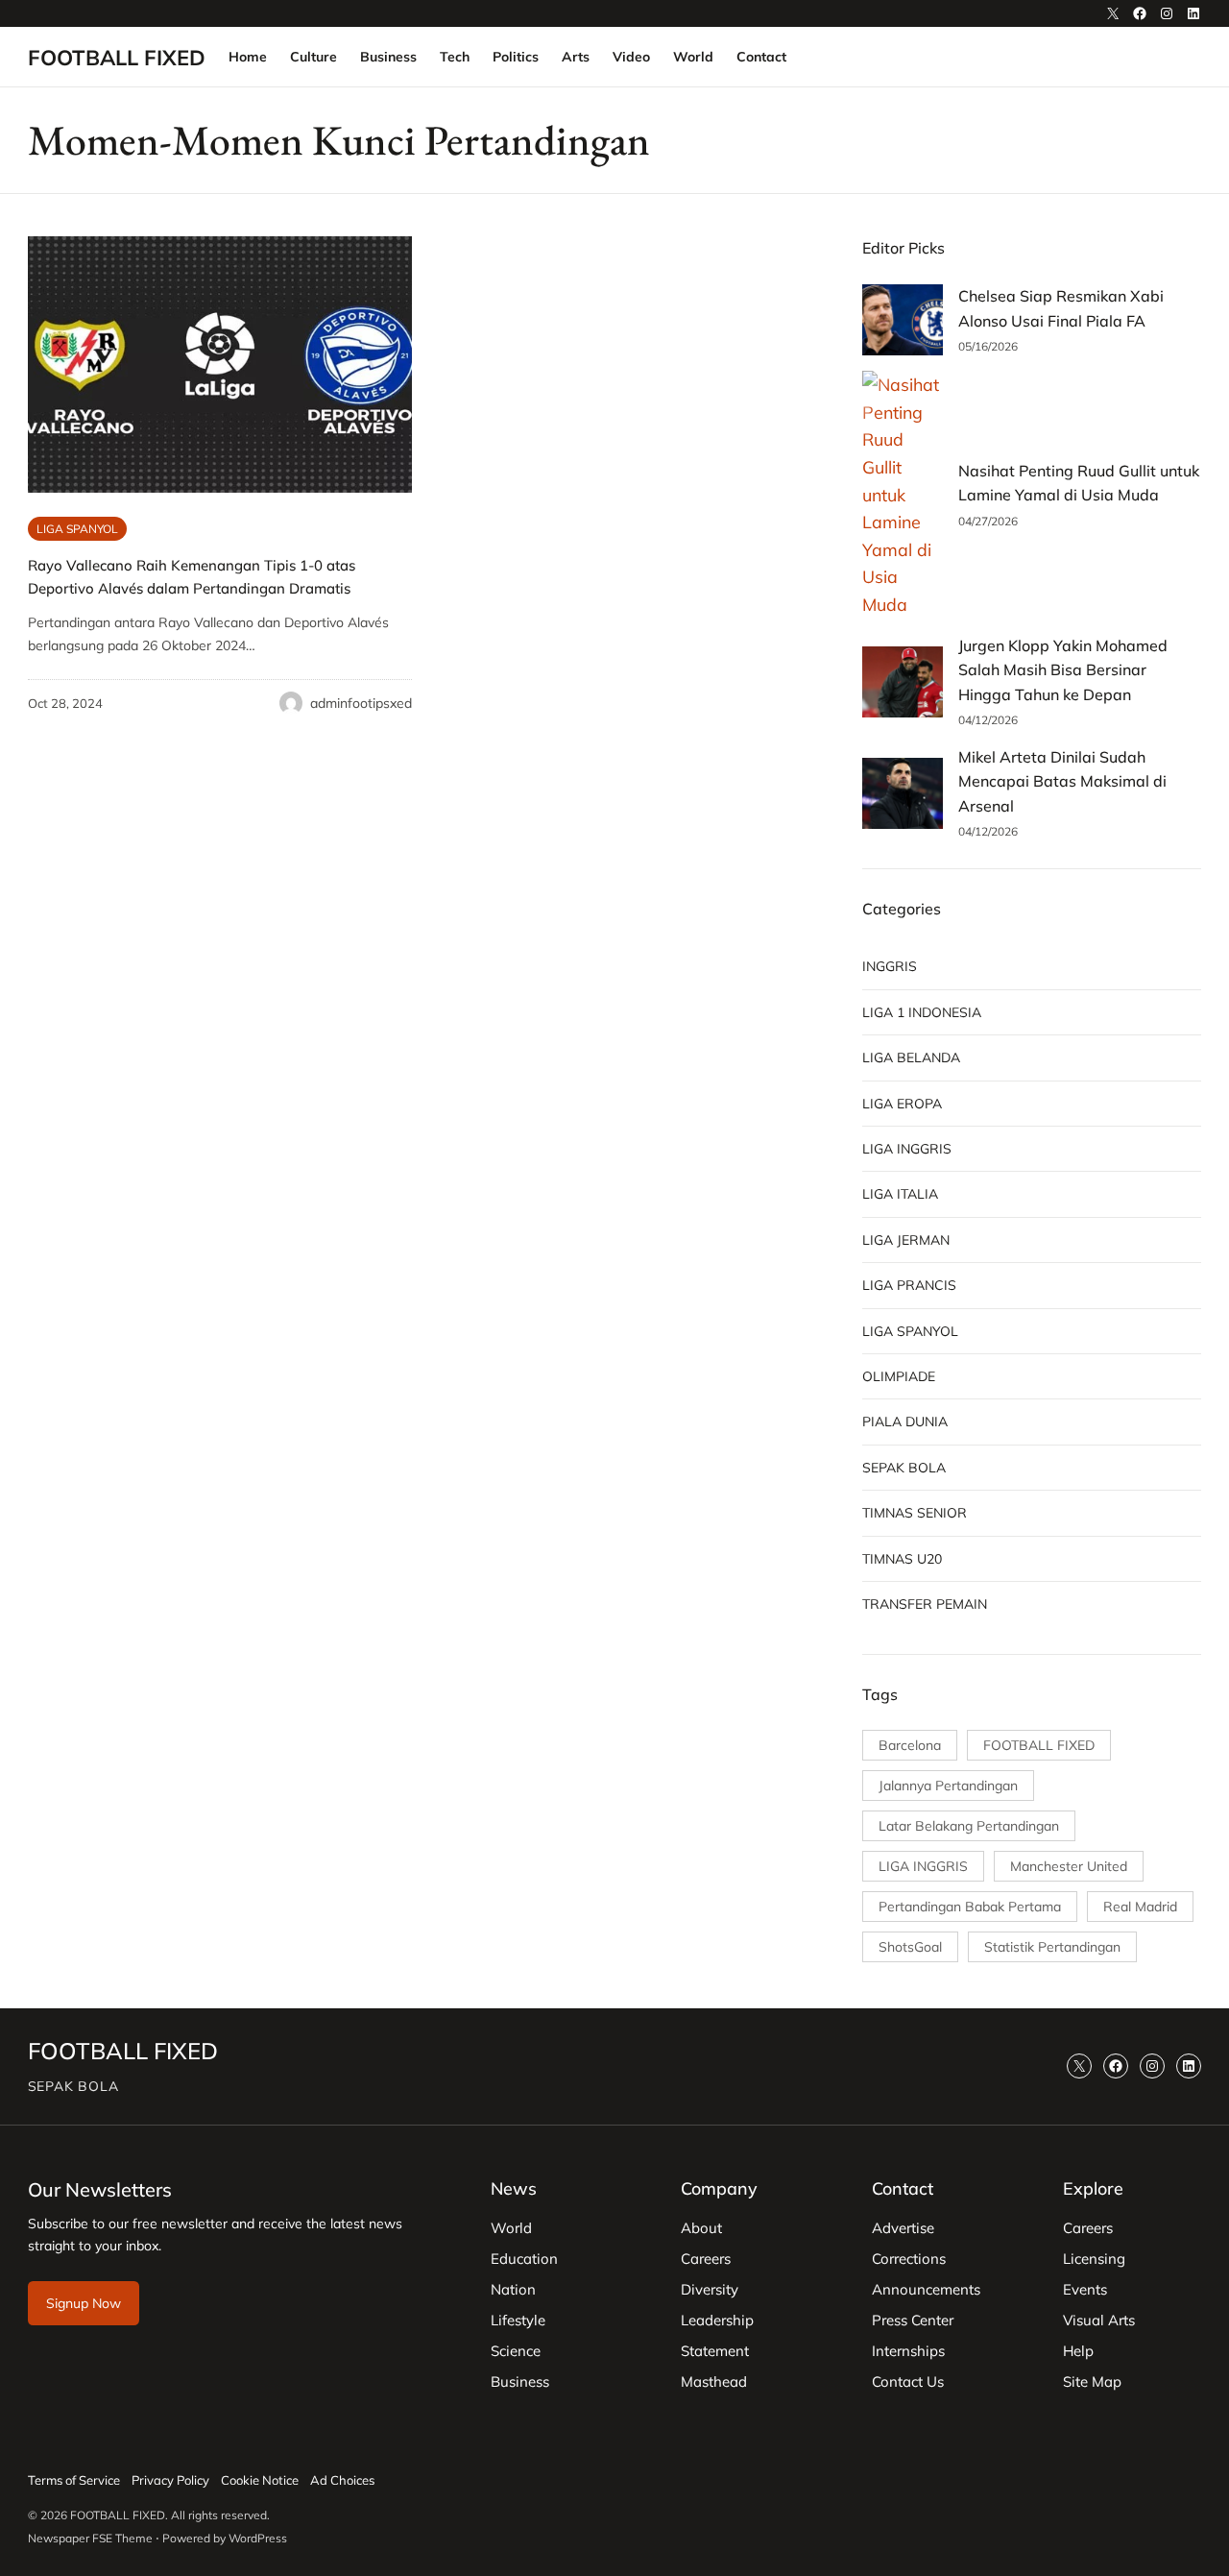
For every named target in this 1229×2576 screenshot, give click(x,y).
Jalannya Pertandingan (948, 1786)
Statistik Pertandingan (1052, 1947)
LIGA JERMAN (906, 1240)
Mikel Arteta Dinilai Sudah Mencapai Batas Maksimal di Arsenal (1062, 781)
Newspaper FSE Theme (90, 2538)
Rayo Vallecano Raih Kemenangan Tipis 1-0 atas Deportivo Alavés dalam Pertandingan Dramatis (192, 577)
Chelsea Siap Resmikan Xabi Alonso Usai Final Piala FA (1061, 308)
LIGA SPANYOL (77, 529)
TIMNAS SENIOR (915, 1513)
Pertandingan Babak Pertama (970, 1907)
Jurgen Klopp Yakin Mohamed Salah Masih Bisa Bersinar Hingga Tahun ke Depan (1063, 670)
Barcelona (910, 1745)
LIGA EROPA (902, 1104)
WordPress (258, 2538)
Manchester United (1069, 1866)
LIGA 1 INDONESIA (922, 1012)
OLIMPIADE (899, 1376)
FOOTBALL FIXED (117, 57)
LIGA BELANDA (911, 1057)
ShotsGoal (910, 1947)
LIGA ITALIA (900, 1194)
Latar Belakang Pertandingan (969, 1826)
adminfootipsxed (361, 703)
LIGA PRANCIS (909, 1285)
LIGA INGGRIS (907, 1149)
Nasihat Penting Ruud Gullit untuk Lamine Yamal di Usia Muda (1079, 483)
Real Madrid (1140, 1907)
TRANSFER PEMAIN (925, 1604)
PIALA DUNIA (905, 1422)
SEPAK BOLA (904, 1468)
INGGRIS (890, 966)
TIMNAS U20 (902, 1559)
